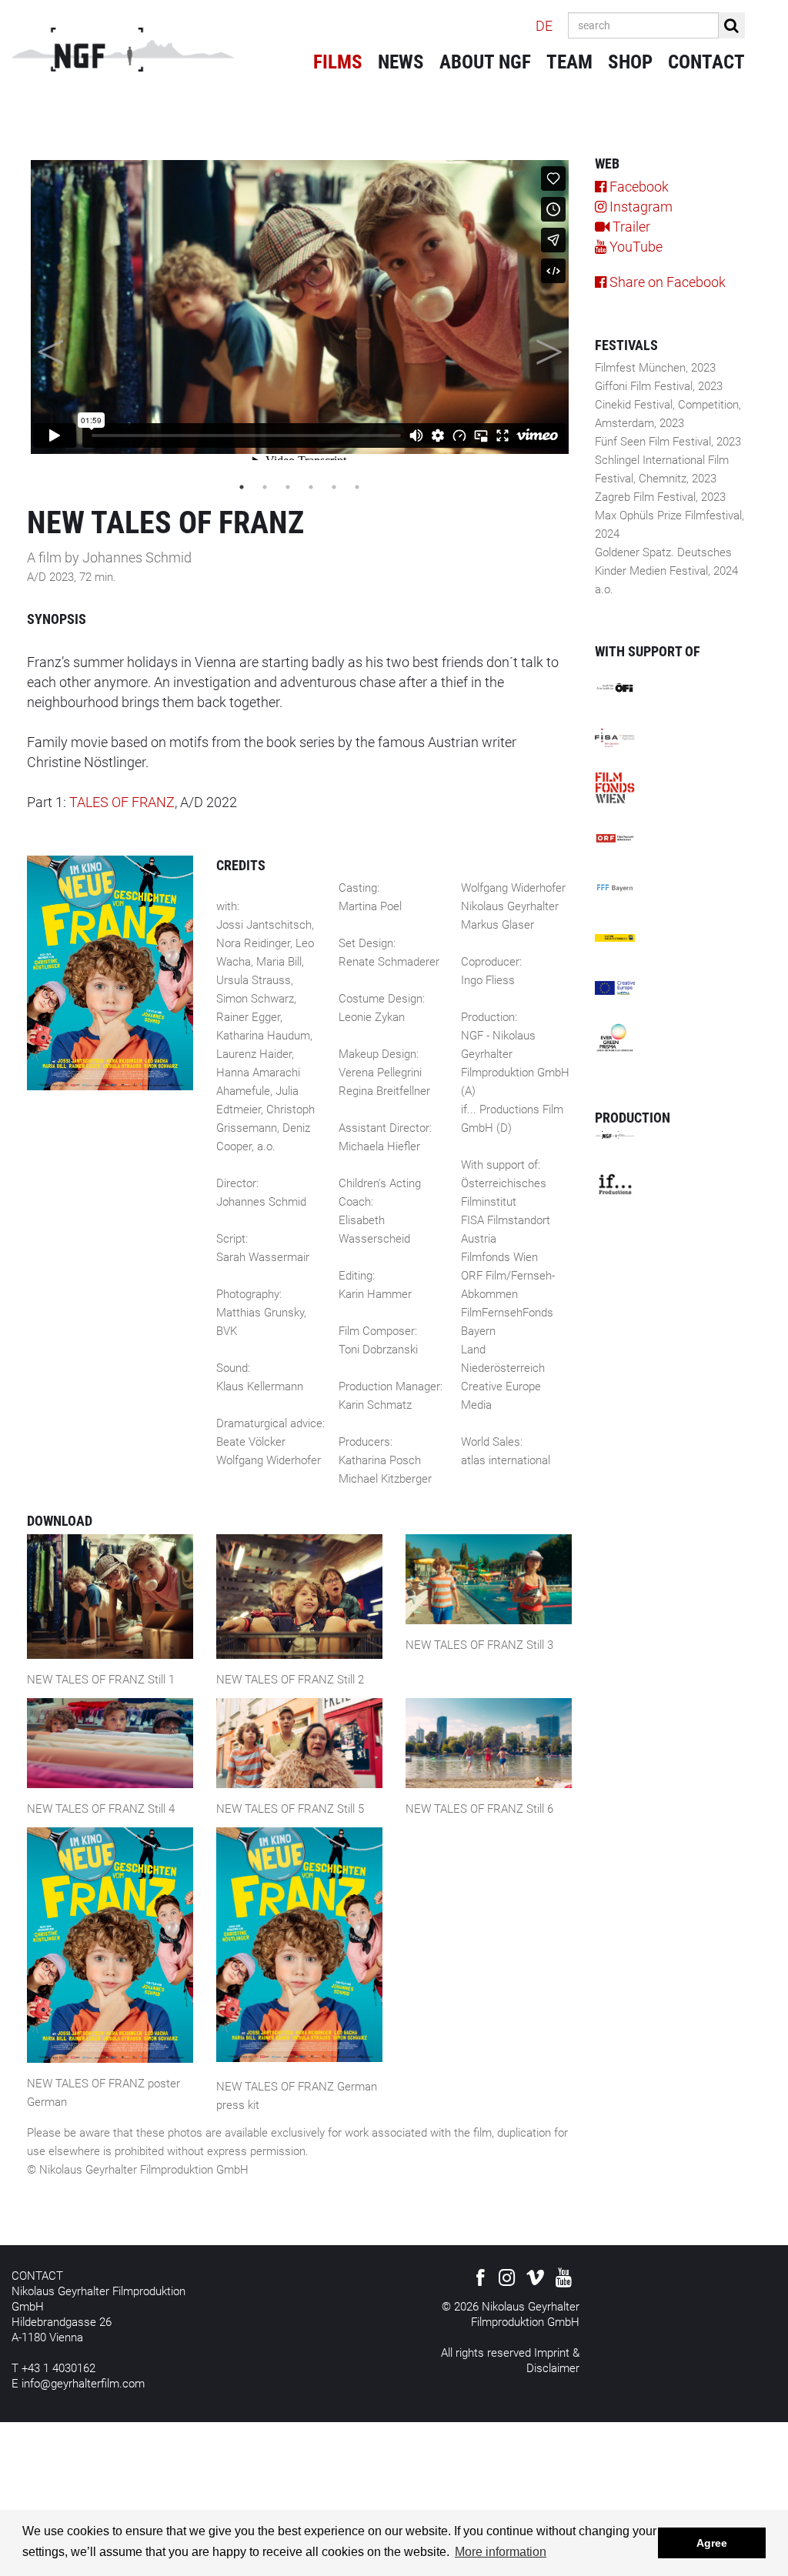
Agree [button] (712, 2543)
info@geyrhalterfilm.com (83, 2384)
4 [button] (311, 487)
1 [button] (242, 487)
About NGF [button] (485, 62)
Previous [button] (50, 345)
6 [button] (357, 487)
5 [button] (334, 487)
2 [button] (265, 487)
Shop (630, 62)
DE (544, 26)
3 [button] (288, 487)
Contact (706, 62)
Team (569, 62)
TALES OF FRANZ (122, 802)
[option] (299, 307)
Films (338, 62)
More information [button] (501, 2552)
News (401, 62)
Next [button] (549, 345)
